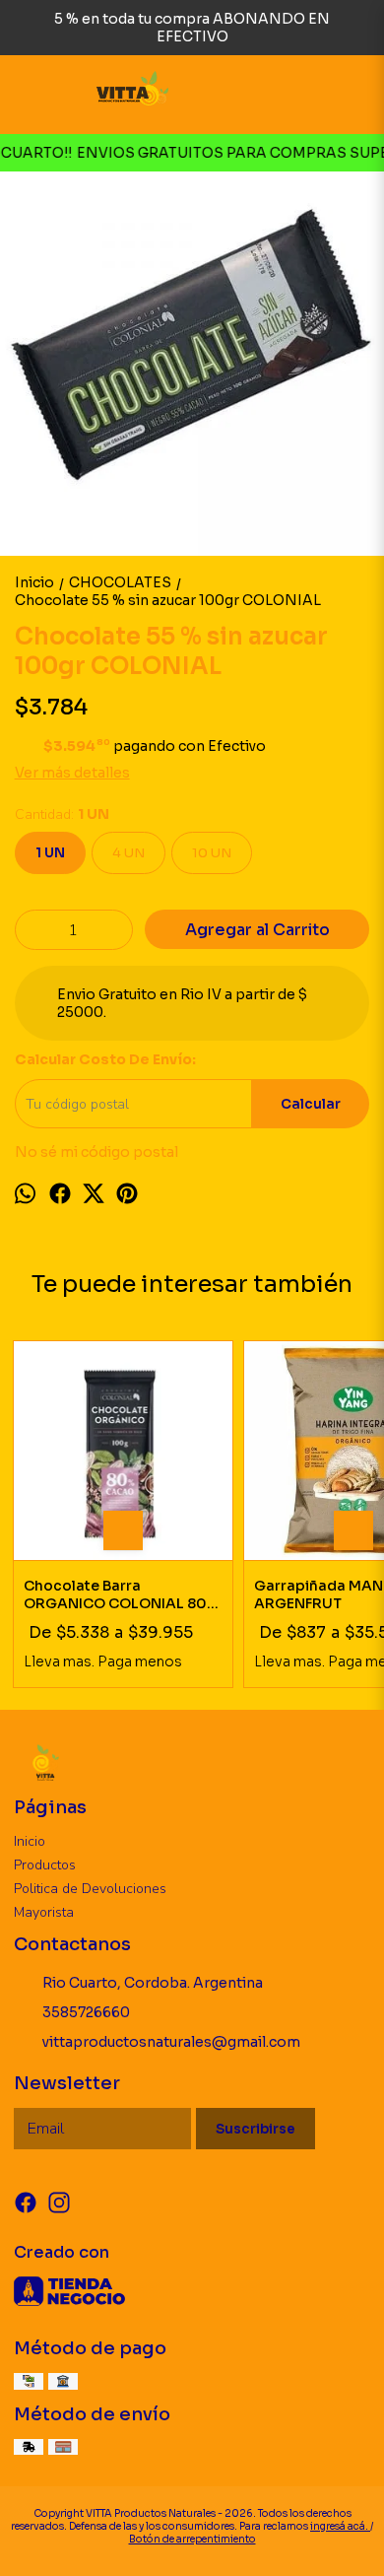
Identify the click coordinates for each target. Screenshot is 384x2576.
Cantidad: (62, 814)
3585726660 (86, 2012)
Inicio (30, 1841)
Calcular (311, 1104)
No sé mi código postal (96, 1152)
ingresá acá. (340, 2526)
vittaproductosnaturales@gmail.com (171, 2042)
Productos (45, 1865)
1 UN (50, 853)
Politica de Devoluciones (90, 1889)
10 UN (212, 853)
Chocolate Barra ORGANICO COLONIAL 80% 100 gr (122, 1594)
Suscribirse (256, 2129)
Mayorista (44, 1912)
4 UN (128, 853)
